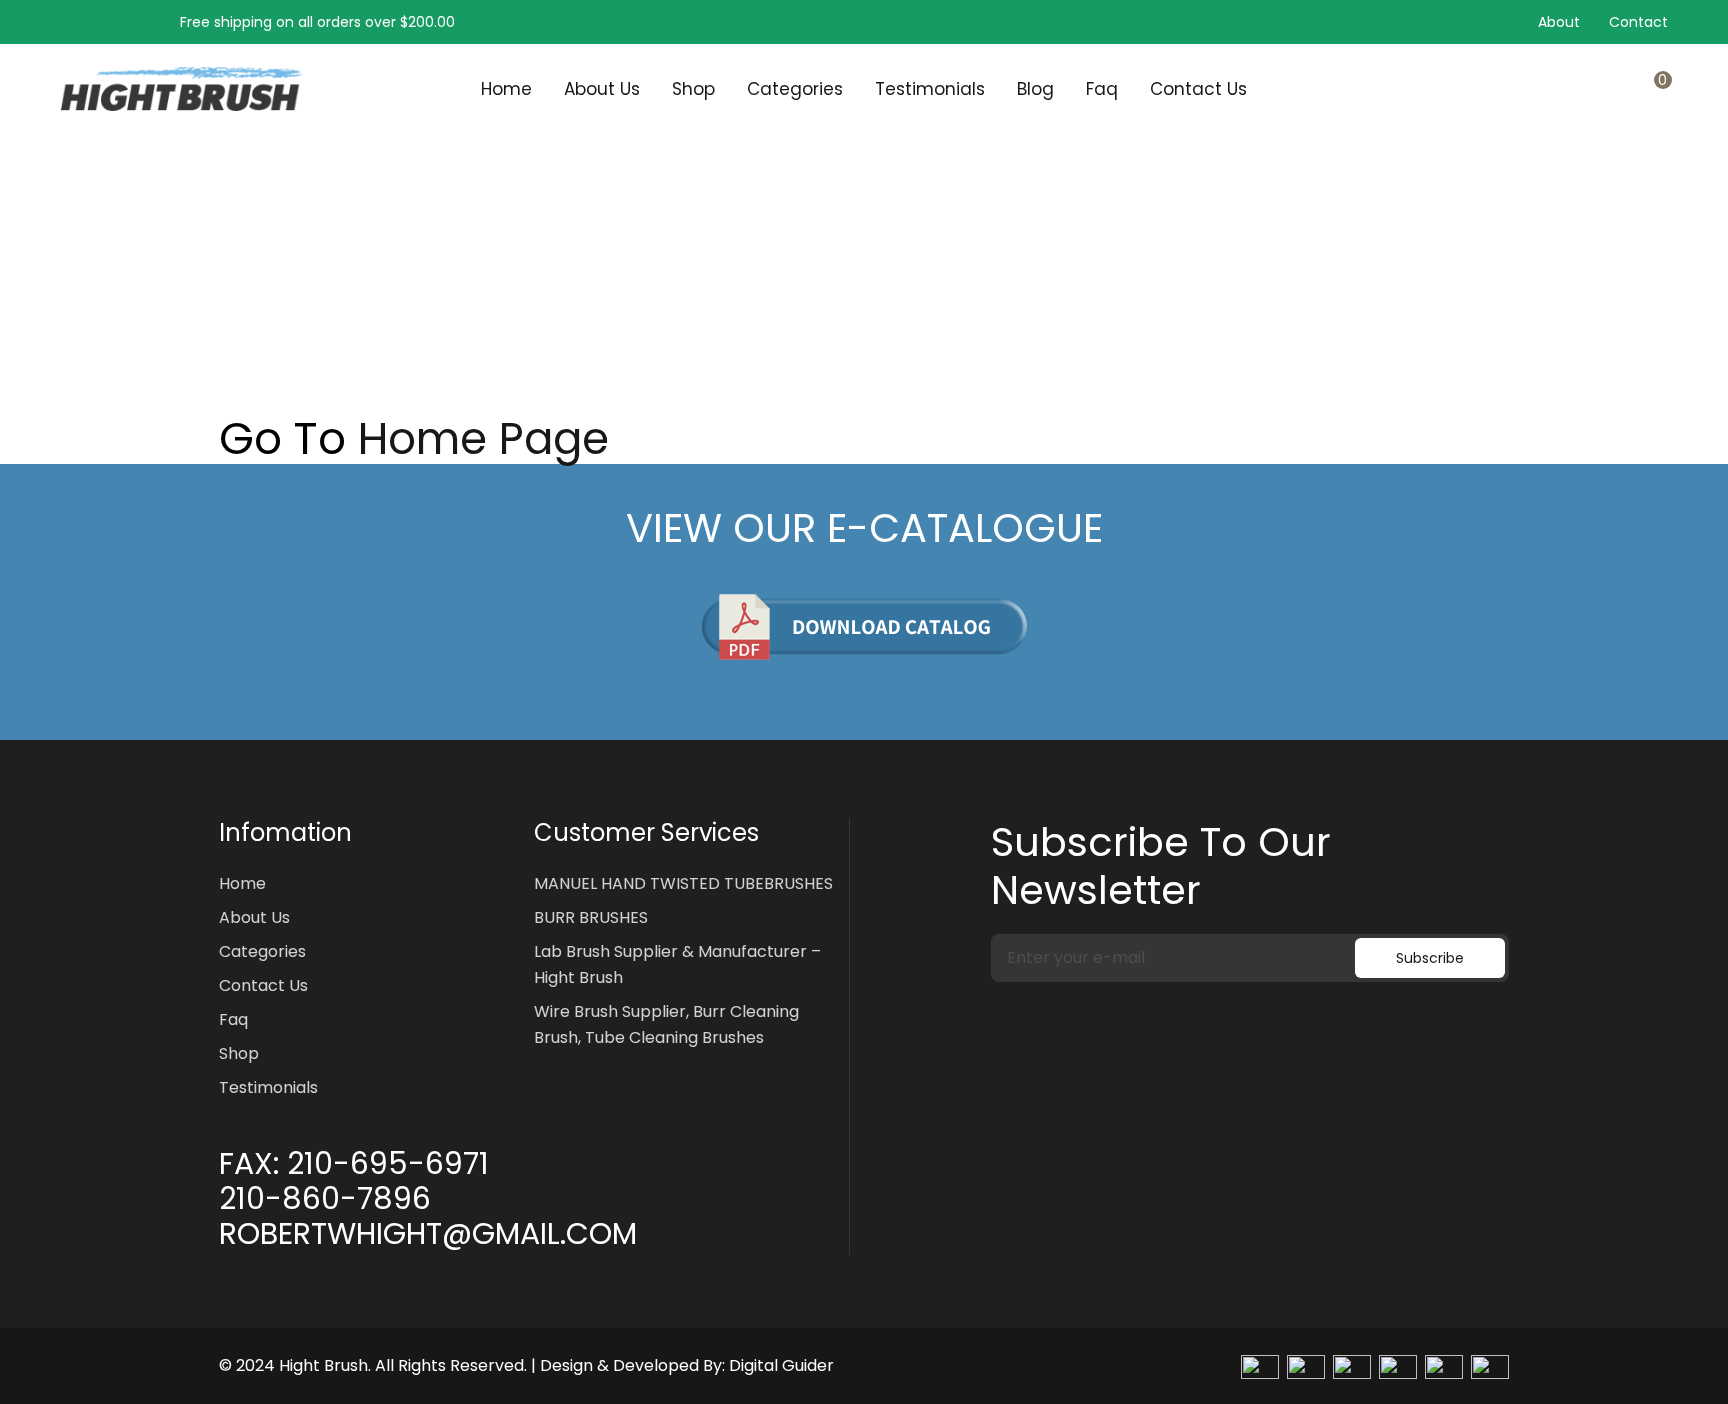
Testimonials (930, 89)
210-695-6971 (388, 1164)
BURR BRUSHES (591, 917)
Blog (1035, 89)
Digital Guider (781, 1365)
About (1559, 22)
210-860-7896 (325, 1199)
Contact (1638, 22)
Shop (693, 89)
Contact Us (1198, 89)
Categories (795, 89)
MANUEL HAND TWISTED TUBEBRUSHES (683, 883)
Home (506, 89)
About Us (602, 89)
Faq (1102, 89)
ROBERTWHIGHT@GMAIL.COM (428, 1234)
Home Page (483, 439)
